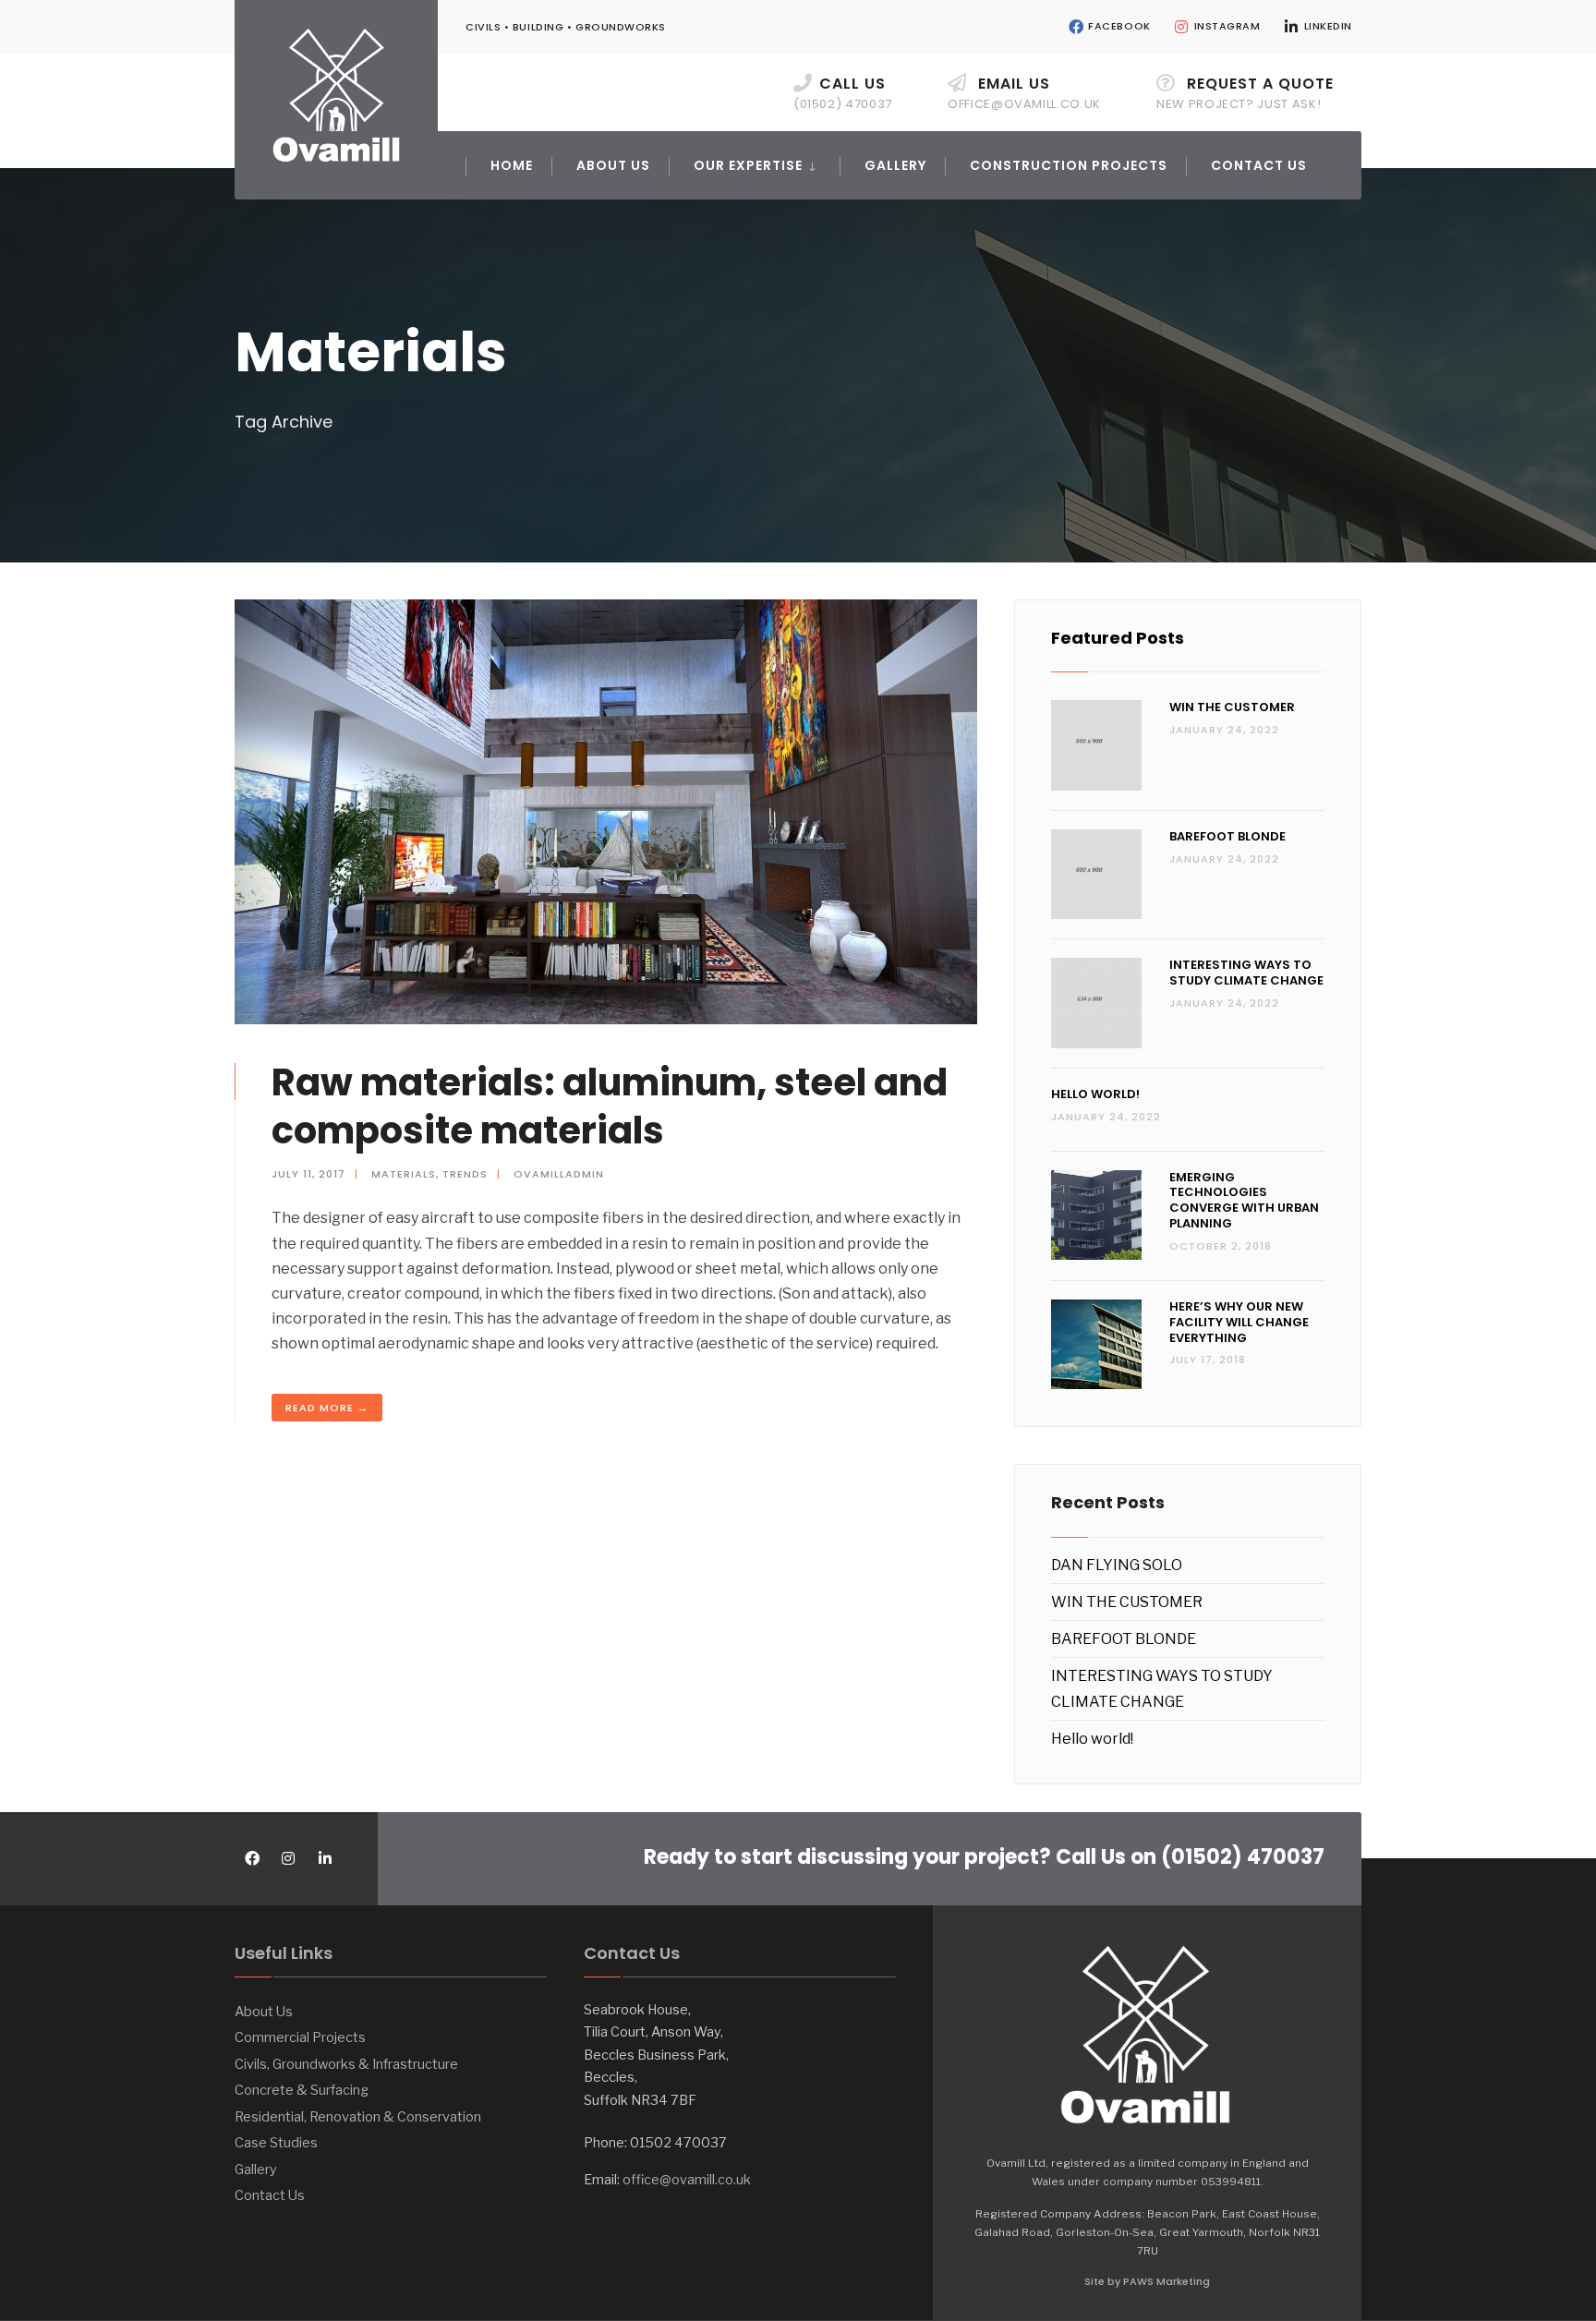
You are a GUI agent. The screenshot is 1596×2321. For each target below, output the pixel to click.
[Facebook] (251, 1859)
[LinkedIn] (325, 1859)
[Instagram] (288, 1859)
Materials (404, 1174)
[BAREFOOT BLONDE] (1096, 875)
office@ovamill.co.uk (687, 2180)
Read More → (327, 1408)
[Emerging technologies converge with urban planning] (1096, 1215)
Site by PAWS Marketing (1147, 2281)
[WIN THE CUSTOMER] (1096, 745)
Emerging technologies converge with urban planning (1244, 1201)
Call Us (843, 93)
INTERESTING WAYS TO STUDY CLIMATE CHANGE (1246, 973)
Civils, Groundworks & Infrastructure (346, 2064)
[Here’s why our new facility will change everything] (1096, 1345)
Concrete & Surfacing (302, 2090)
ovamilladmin (559, 1174)
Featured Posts (1118, 638)
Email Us (1024, 93)
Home (512, 165)
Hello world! (1095, 1094)
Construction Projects (1069, 165)
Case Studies (276, 2143)
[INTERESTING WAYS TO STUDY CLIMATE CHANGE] (1096, 1003)
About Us (613, 165)
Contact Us (1259, 165)
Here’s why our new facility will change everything (1239, 1322)
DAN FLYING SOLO (1117, 1565)
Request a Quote (1245, 93)
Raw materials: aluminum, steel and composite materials (610, 1106)
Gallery (895, 165)
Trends (465, 1174)
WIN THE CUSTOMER (1232, 707)
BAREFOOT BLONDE (1227, 836)
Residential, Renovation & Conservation (358, 2117)
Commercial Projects (300, 2037)
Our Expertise (748, 165)
